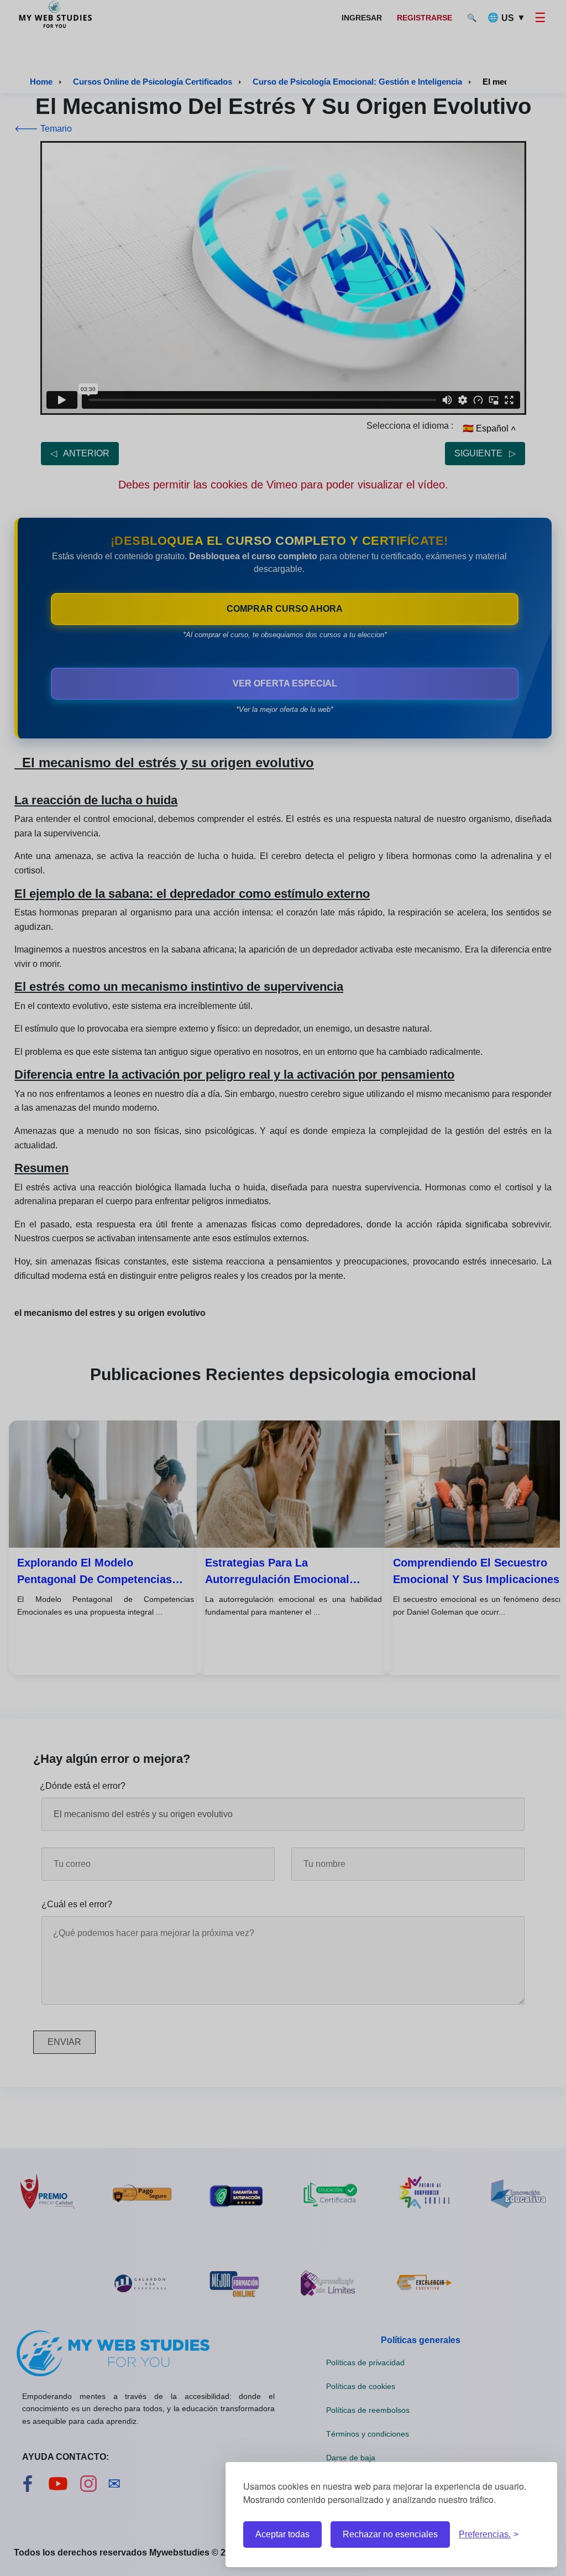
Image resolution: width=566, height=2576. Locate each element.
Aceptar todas (282, 2534)
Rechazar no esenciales (390, 2534)
